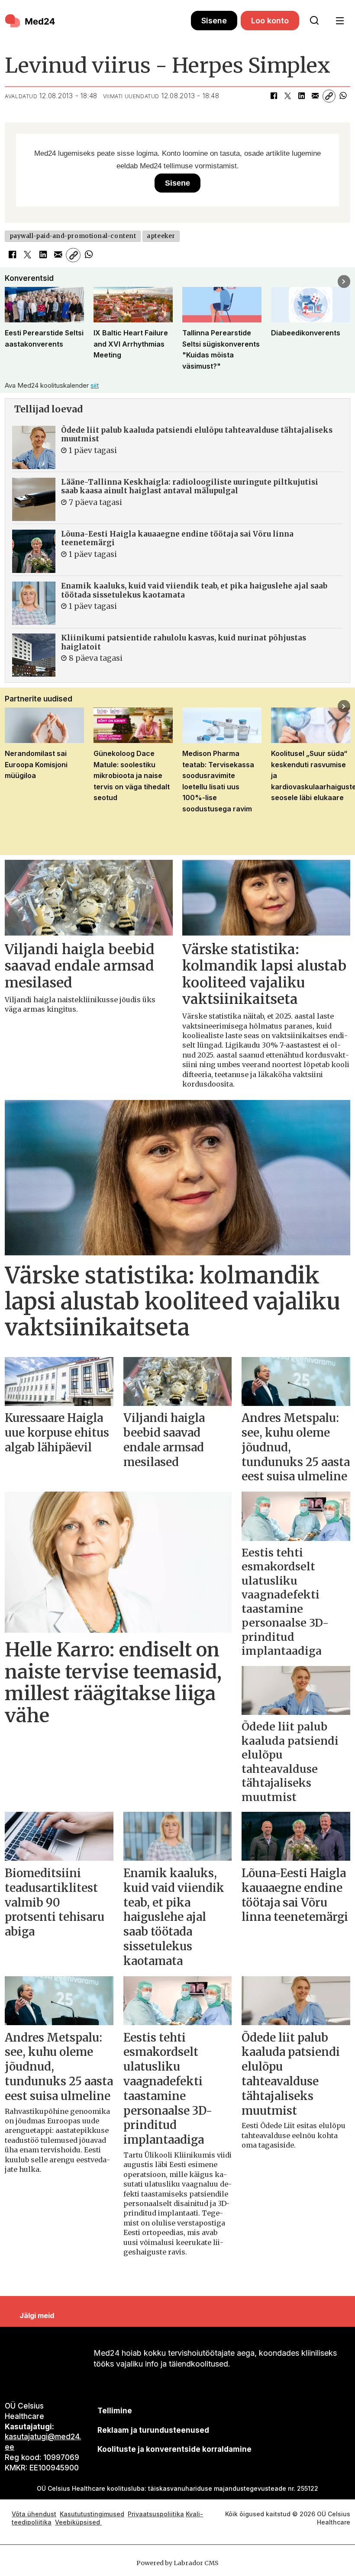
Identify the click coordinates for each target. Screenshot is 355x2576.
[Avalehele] (98, 21)
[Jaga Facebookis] (274, 96)
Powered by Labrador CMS (177, 2563)
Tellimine (115, 2411)
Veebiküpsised (78, 2522)
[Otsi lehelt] (314, 21)
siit (95, 385)
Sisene (214, 21)
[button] (11, 281)
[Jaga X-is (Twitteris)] (287, 96)
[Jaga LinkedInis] (301, 96)
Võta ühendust (34, 2514)
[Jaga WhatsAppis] (343, 96)
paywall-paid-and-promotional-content (73, 236)
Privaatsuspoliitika (156, 2514)
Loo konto (270, 21)
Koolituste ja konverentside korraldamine (174, 2449)
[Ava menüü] (340, 21)
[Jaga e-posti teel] (315, 96)
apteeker (161, 236)
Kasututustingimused (92, 2514)
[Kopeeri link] (329, 96)
